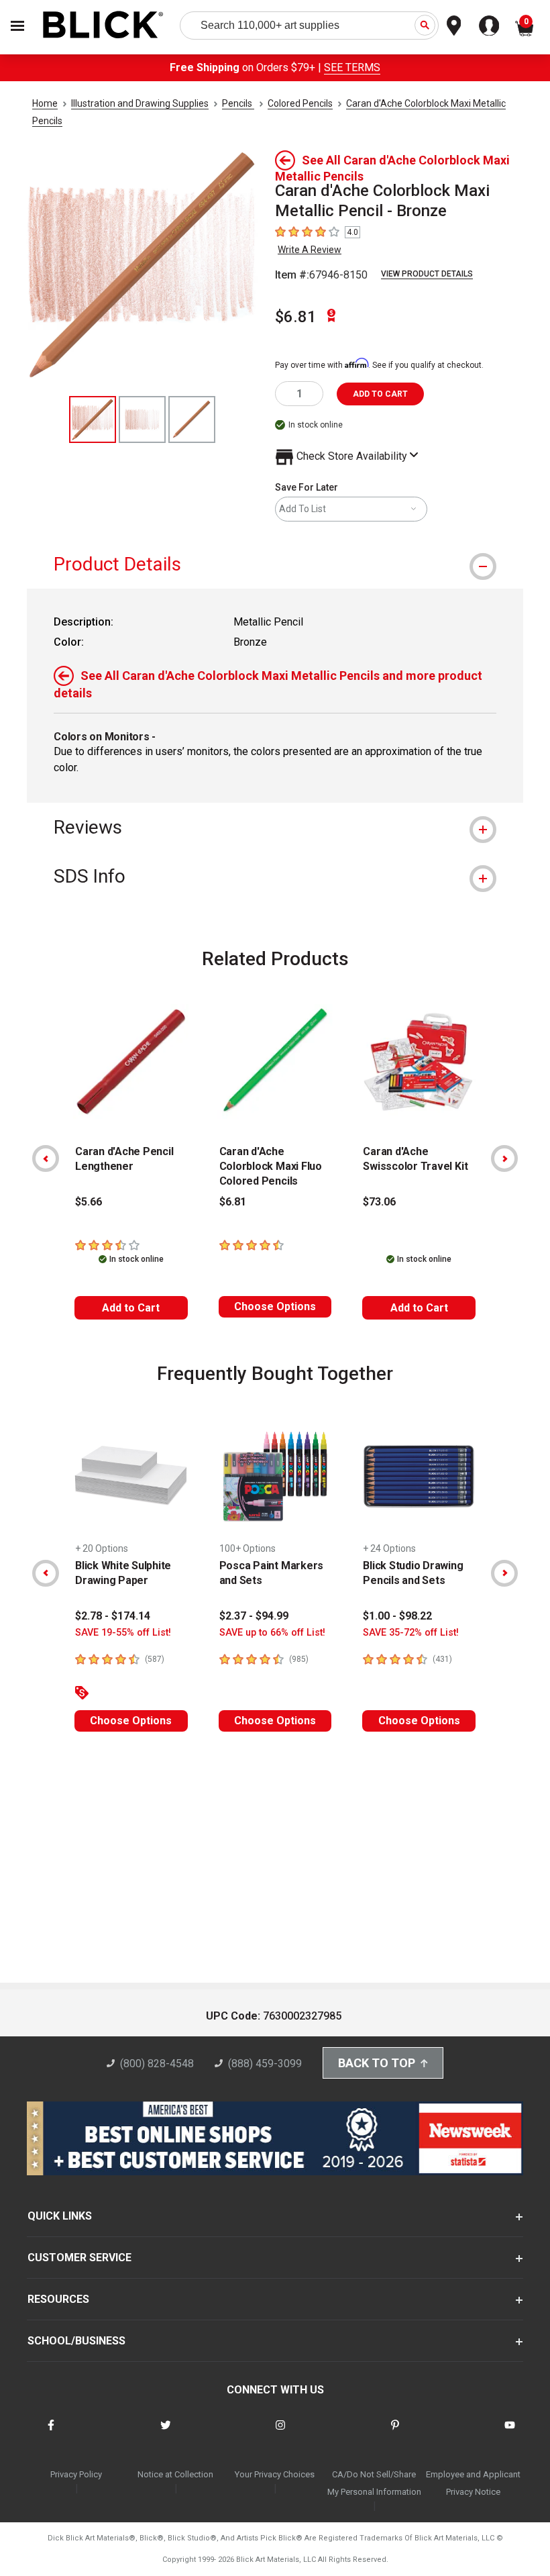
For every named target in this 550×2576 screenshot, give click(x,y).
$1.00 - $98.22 (397, 1616)
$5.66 (89, 1202)
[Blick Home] (103, 26)
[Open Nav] (17, 26)
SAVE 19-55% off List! (123, 1633)
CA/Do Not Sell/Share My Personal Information (374, 2483)
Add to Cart (131, 1308)
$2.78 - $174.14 (113, 1616)
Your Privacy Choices (275, 2474)
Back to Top (377, 2063)
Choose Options (275, 1306)
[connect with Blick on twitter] (166, 2433)
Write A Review (310, 250)
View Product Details (427, 274)
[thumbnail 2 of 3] (142, 419)
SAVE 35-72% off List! (411, 1633)
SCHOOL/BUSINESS (76, 2341)
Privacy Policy (76, 2474)
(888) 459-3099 (265, 2064)
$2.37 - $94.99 (254, 1616)
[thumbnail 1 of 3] (93, 419)
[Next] (504, 1158)
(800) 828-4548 (157, 2064)
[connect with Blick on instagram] (280, 2433)
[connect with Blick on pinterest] (395, 2433)
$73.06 (379, 1202)
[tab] (275, 564)
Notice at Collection (175, 2474)
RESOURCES (58, 2299)
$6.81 (296, 317)
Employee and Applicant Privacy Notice (473, 2483)
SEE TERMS (352, 67)
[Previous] (46, 1158)
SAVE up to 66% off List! (272, 1633)
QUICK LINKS (60, 2216)
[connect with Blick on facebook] (51, 2433)
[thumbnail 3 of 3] (192, 419)
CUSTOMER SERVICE (79, 2258)
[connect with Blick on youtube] (510, 2433)
